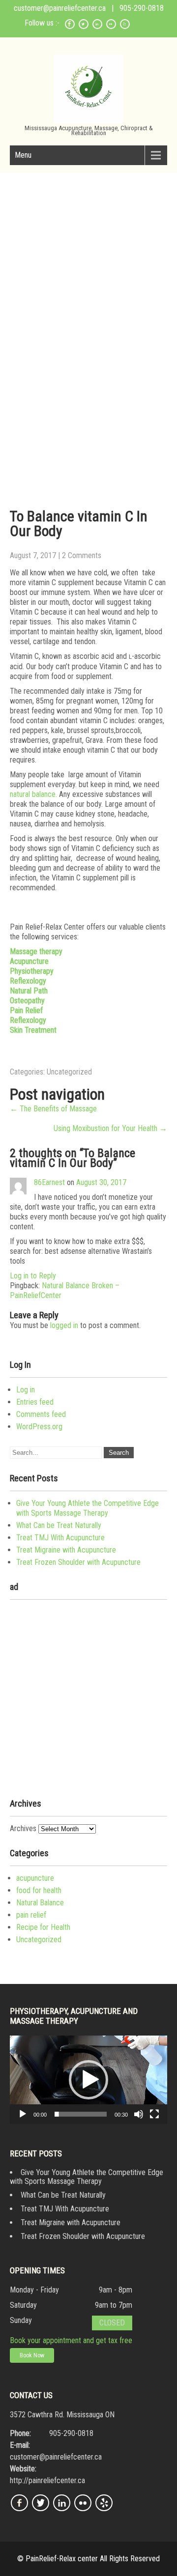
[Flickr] (111, 27)
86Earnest (49, 1182)
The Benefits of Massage (53, 1109)
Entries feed (35, 1402)
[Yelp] (125, 27)
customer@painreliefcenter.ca (60, 8)
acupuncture (35, 1878)
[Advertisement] (88, 266)
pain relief (31, 1915)
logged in (64, 1325)
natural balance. (33, 794)
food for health (39, 1890)
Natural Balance (40, 1903)
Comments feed (41, 1414)
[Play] (23, 2114)
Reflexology (28, 981)
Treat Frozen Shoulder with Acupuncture (78, 1562)
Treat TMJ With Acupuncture (60, 1538)
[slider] (81, 2114)
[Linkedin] (97, 27)
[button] (88, 2080)
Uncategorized (69, 1072)
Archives (23, 1828)
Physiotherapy (32, 971)
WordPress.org (39, 1427)
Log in (26, 1390)
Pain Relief (26, 1010)
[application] (88, 2080)
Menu (23, 155)
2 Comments (82, 555)
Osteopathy (27, 1001)
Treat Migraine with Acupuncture (66, 1550)
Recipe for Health (43, 1927)
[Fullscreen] (154, 2114)
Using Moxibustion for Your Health (110, 1128)
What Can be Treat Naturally (59, 1525)
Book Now (32, 2355)
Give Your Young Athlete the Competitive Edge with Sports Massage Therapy (88, 1508)
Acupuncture (29, 961)
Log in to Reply (33, 1276)
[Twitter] (84, 27)
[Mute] (139, 2114)
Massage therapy (36, 951)
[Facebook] (70, 27)
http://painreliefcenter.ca (47, 2480)
